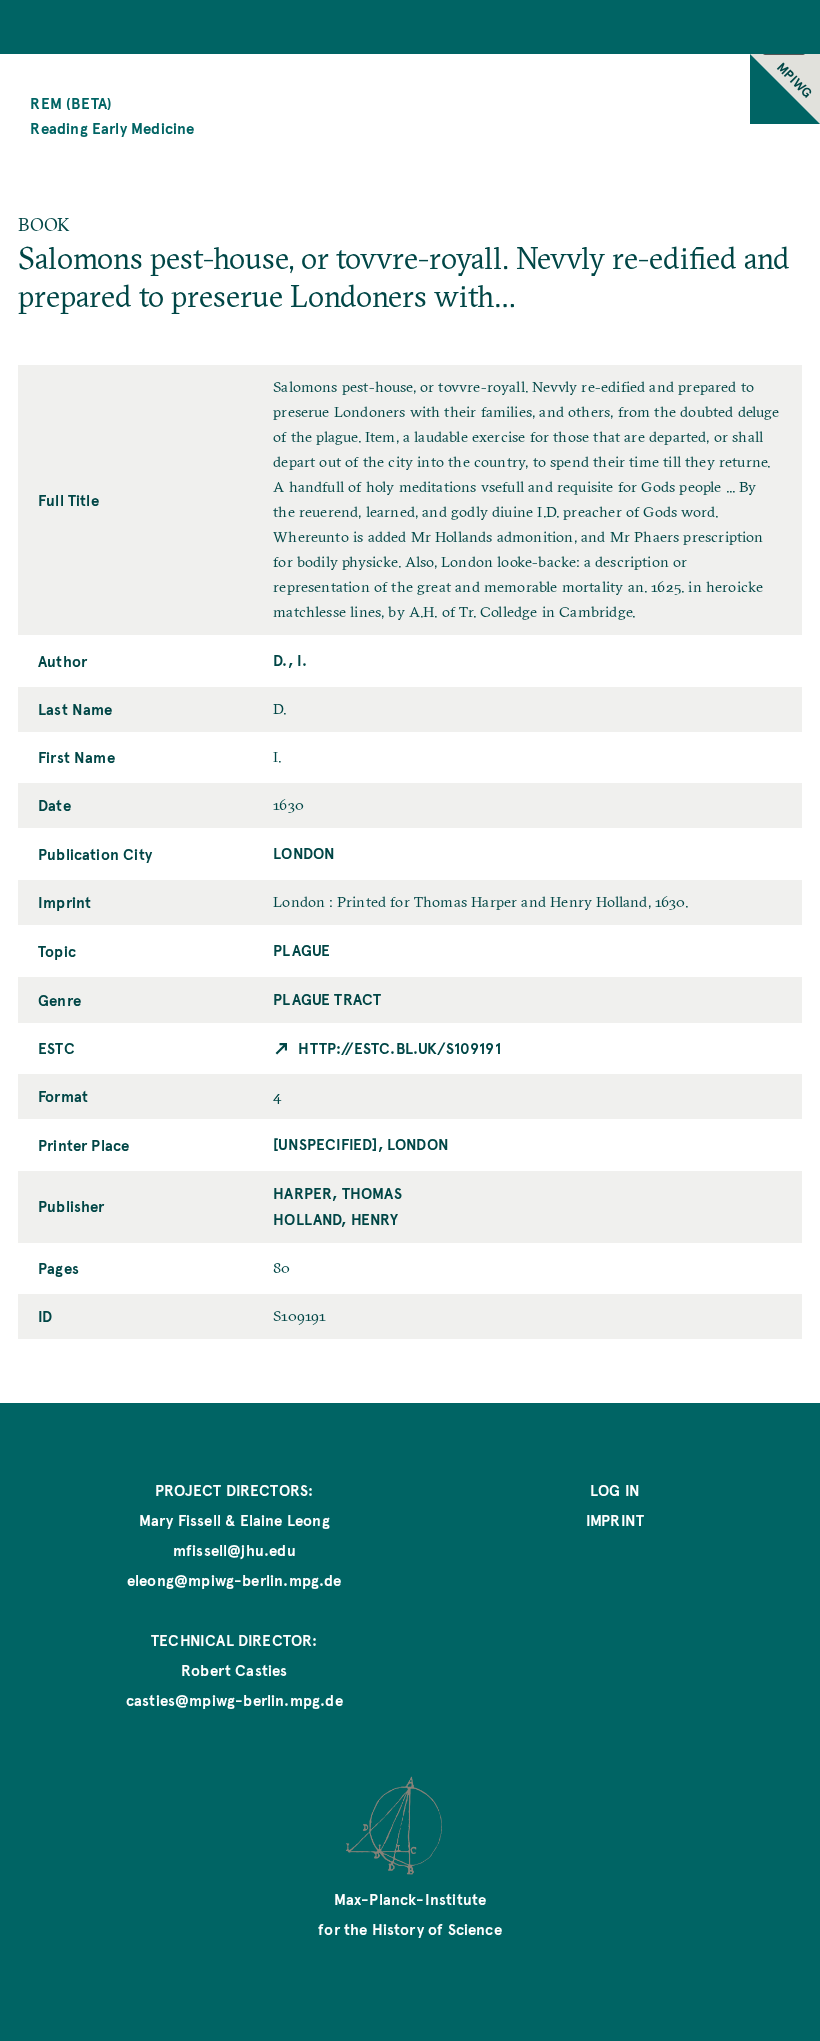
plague (301, 949)
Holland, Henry (335, 1218)
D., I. (290, 659)
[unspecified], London (361, 1143)
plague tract (327, 998)
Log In (615, 1489)
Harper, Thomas (337, 1192)
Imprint (615, 1519)
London (304, 852)
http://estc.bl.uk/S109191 (399, 1047)
